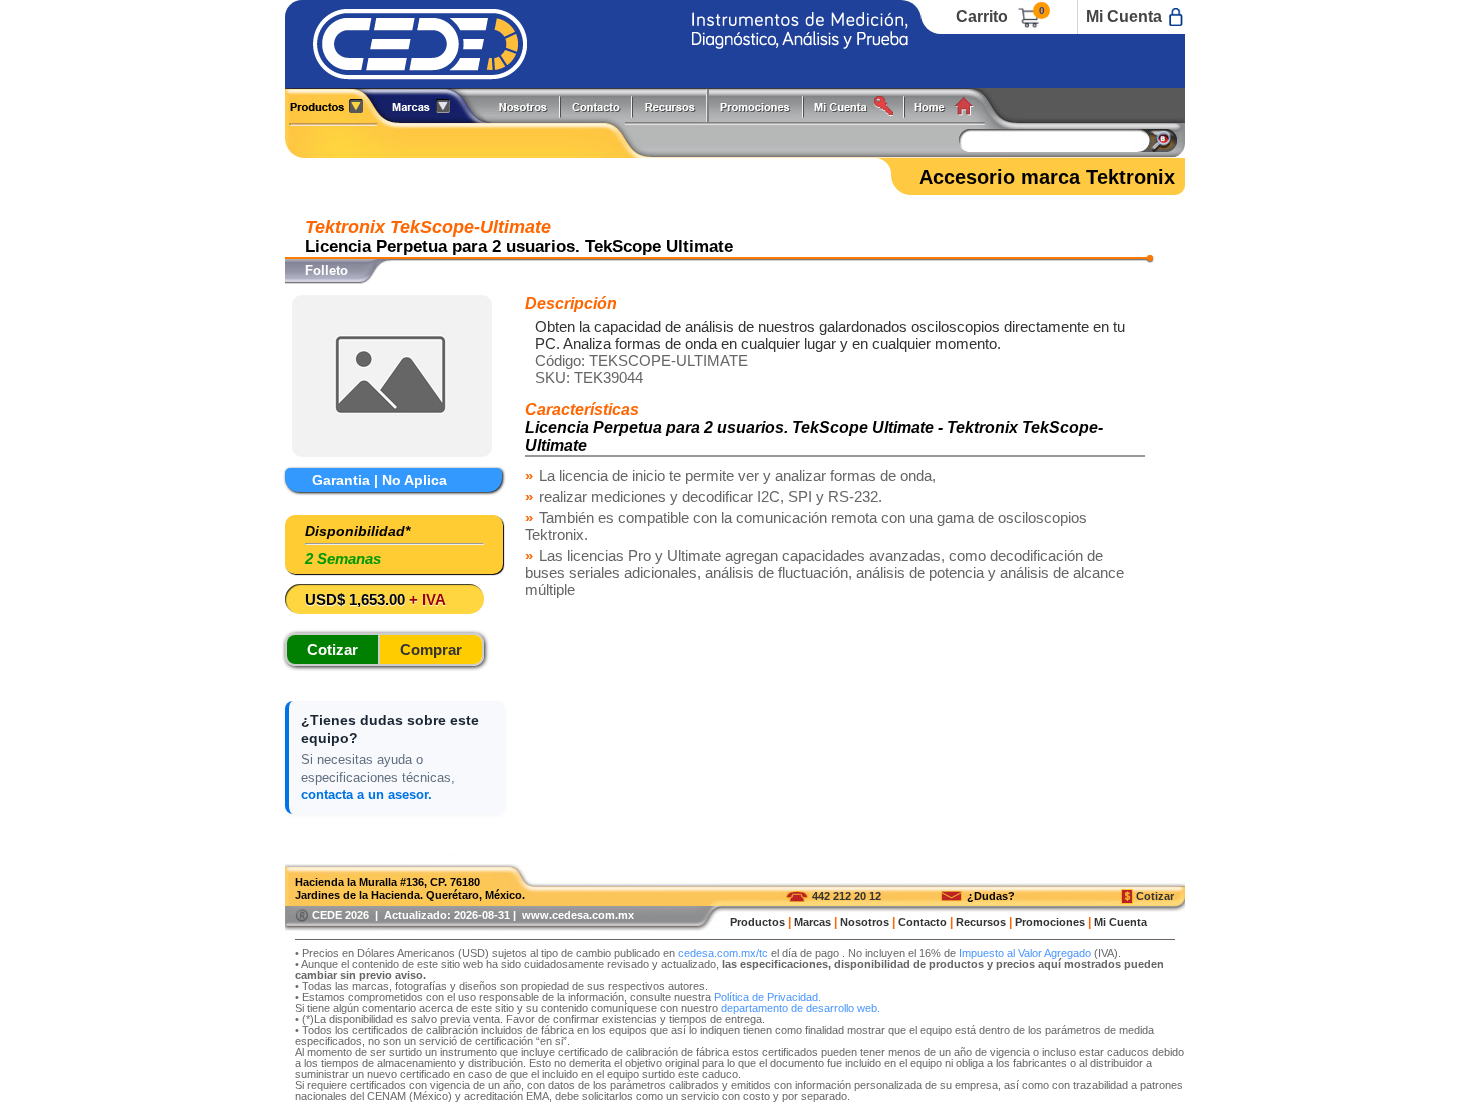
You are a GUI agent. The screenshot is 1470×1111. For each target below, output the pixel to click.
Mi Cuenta (1124, 16)
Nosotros (524, 105)
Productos (334, 105)
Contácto (597, 105)
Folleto (326, 270)
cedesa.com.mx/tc (723, 953)
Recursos (675, 105)
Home (950, 105)
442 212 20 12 (846, 896)
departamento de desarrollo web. (800, 1008)
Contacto (922, 922)
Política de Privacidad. (767, 997)
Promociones (763, 105)
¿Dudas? (991, 896)
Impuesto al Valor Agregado (1025, 953)
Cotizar (1155, 896)
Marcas (812, 922)
